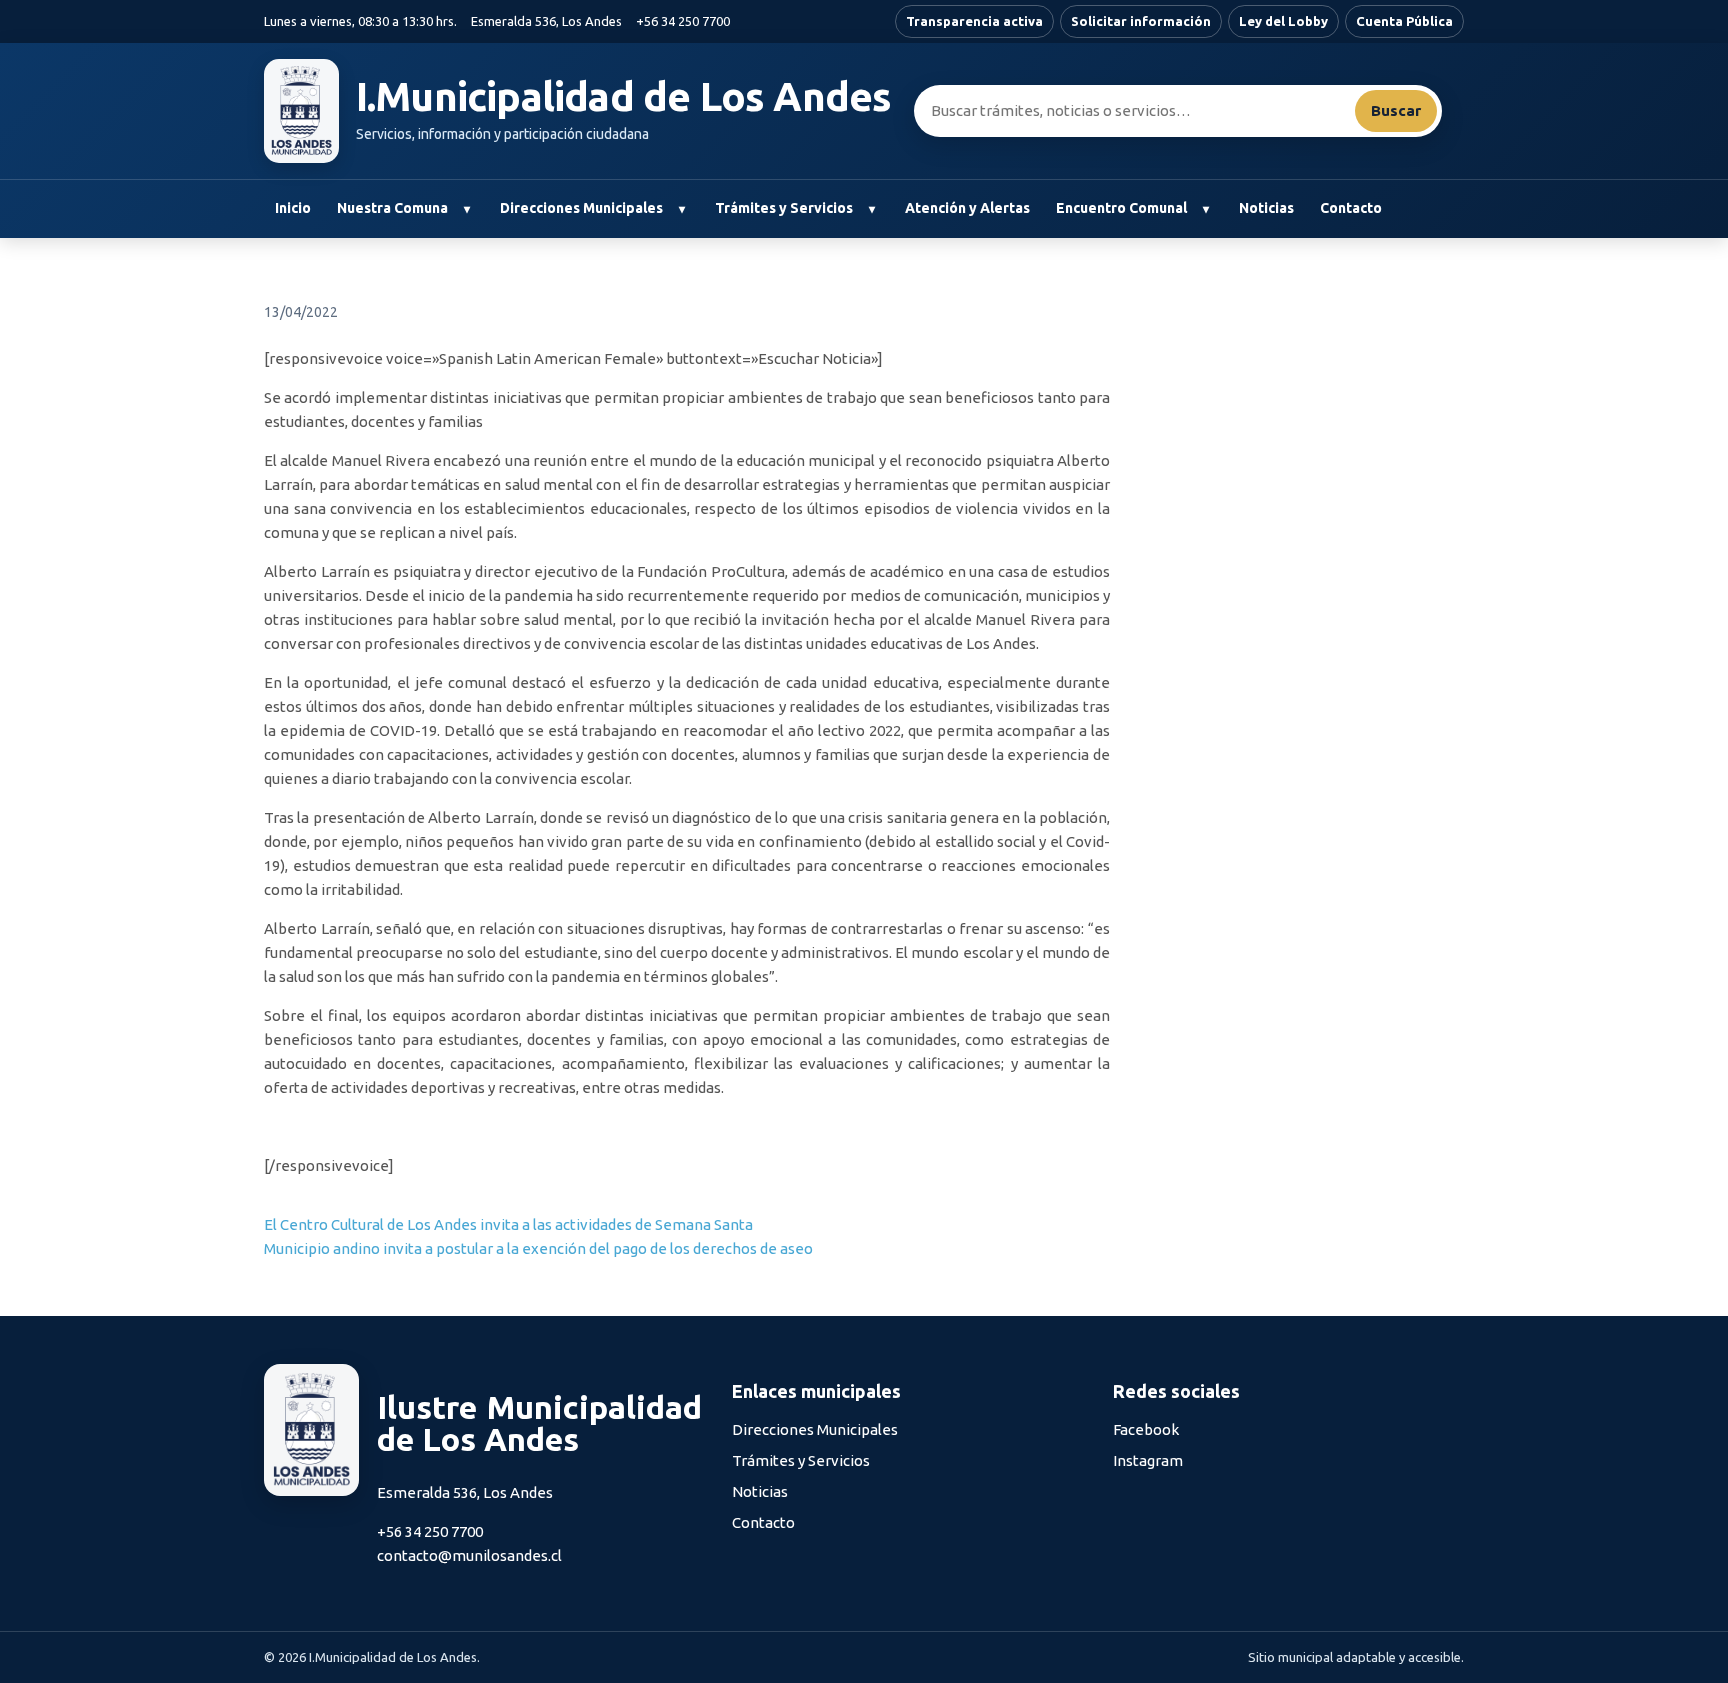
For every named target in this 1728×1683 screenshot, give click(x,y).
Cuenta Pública (1404, 21)
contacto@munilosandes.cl (469, 1555)
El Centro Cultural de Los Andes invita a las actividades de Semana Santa (508, 1224)
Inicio (293, 208)
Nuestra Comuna (392, 208)
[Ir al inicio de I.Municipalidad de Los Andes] (301, 111)
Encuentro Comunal (1121, 208)
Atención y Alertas (967, 208)
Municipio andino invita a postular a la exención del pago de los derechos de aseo (538, 1248)
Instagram (1148, 1460)
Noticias (1266, 208)
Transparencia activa (974, 21)
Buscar (1396, 110)
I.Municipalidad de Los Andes (624, 97)
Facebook (1146, 1429)
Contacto (1351, 208)
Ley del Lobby (1283, 21)
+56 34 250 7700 (683, 21)
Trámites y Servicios (784, 208)
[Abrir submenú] (466, 209)
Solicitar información (1141, 21)
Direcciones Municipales (581, 208)
